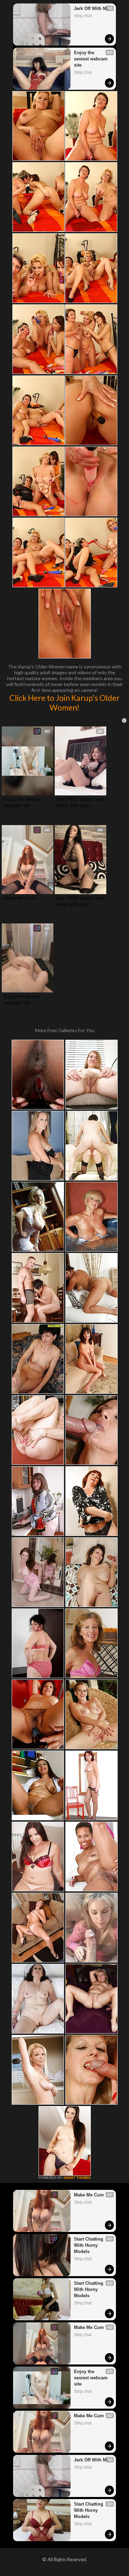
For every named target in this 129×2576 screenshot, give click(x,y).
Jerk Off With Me (92, 8)
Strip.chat (83, 16)
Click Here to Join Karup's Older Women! (64, 703)
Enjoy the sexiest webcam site (92, 59)
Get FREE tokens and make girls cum (80, 802)
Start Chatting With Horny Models (89, 2245)
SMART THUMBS (77, 2178)
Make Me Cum (19, 898)
